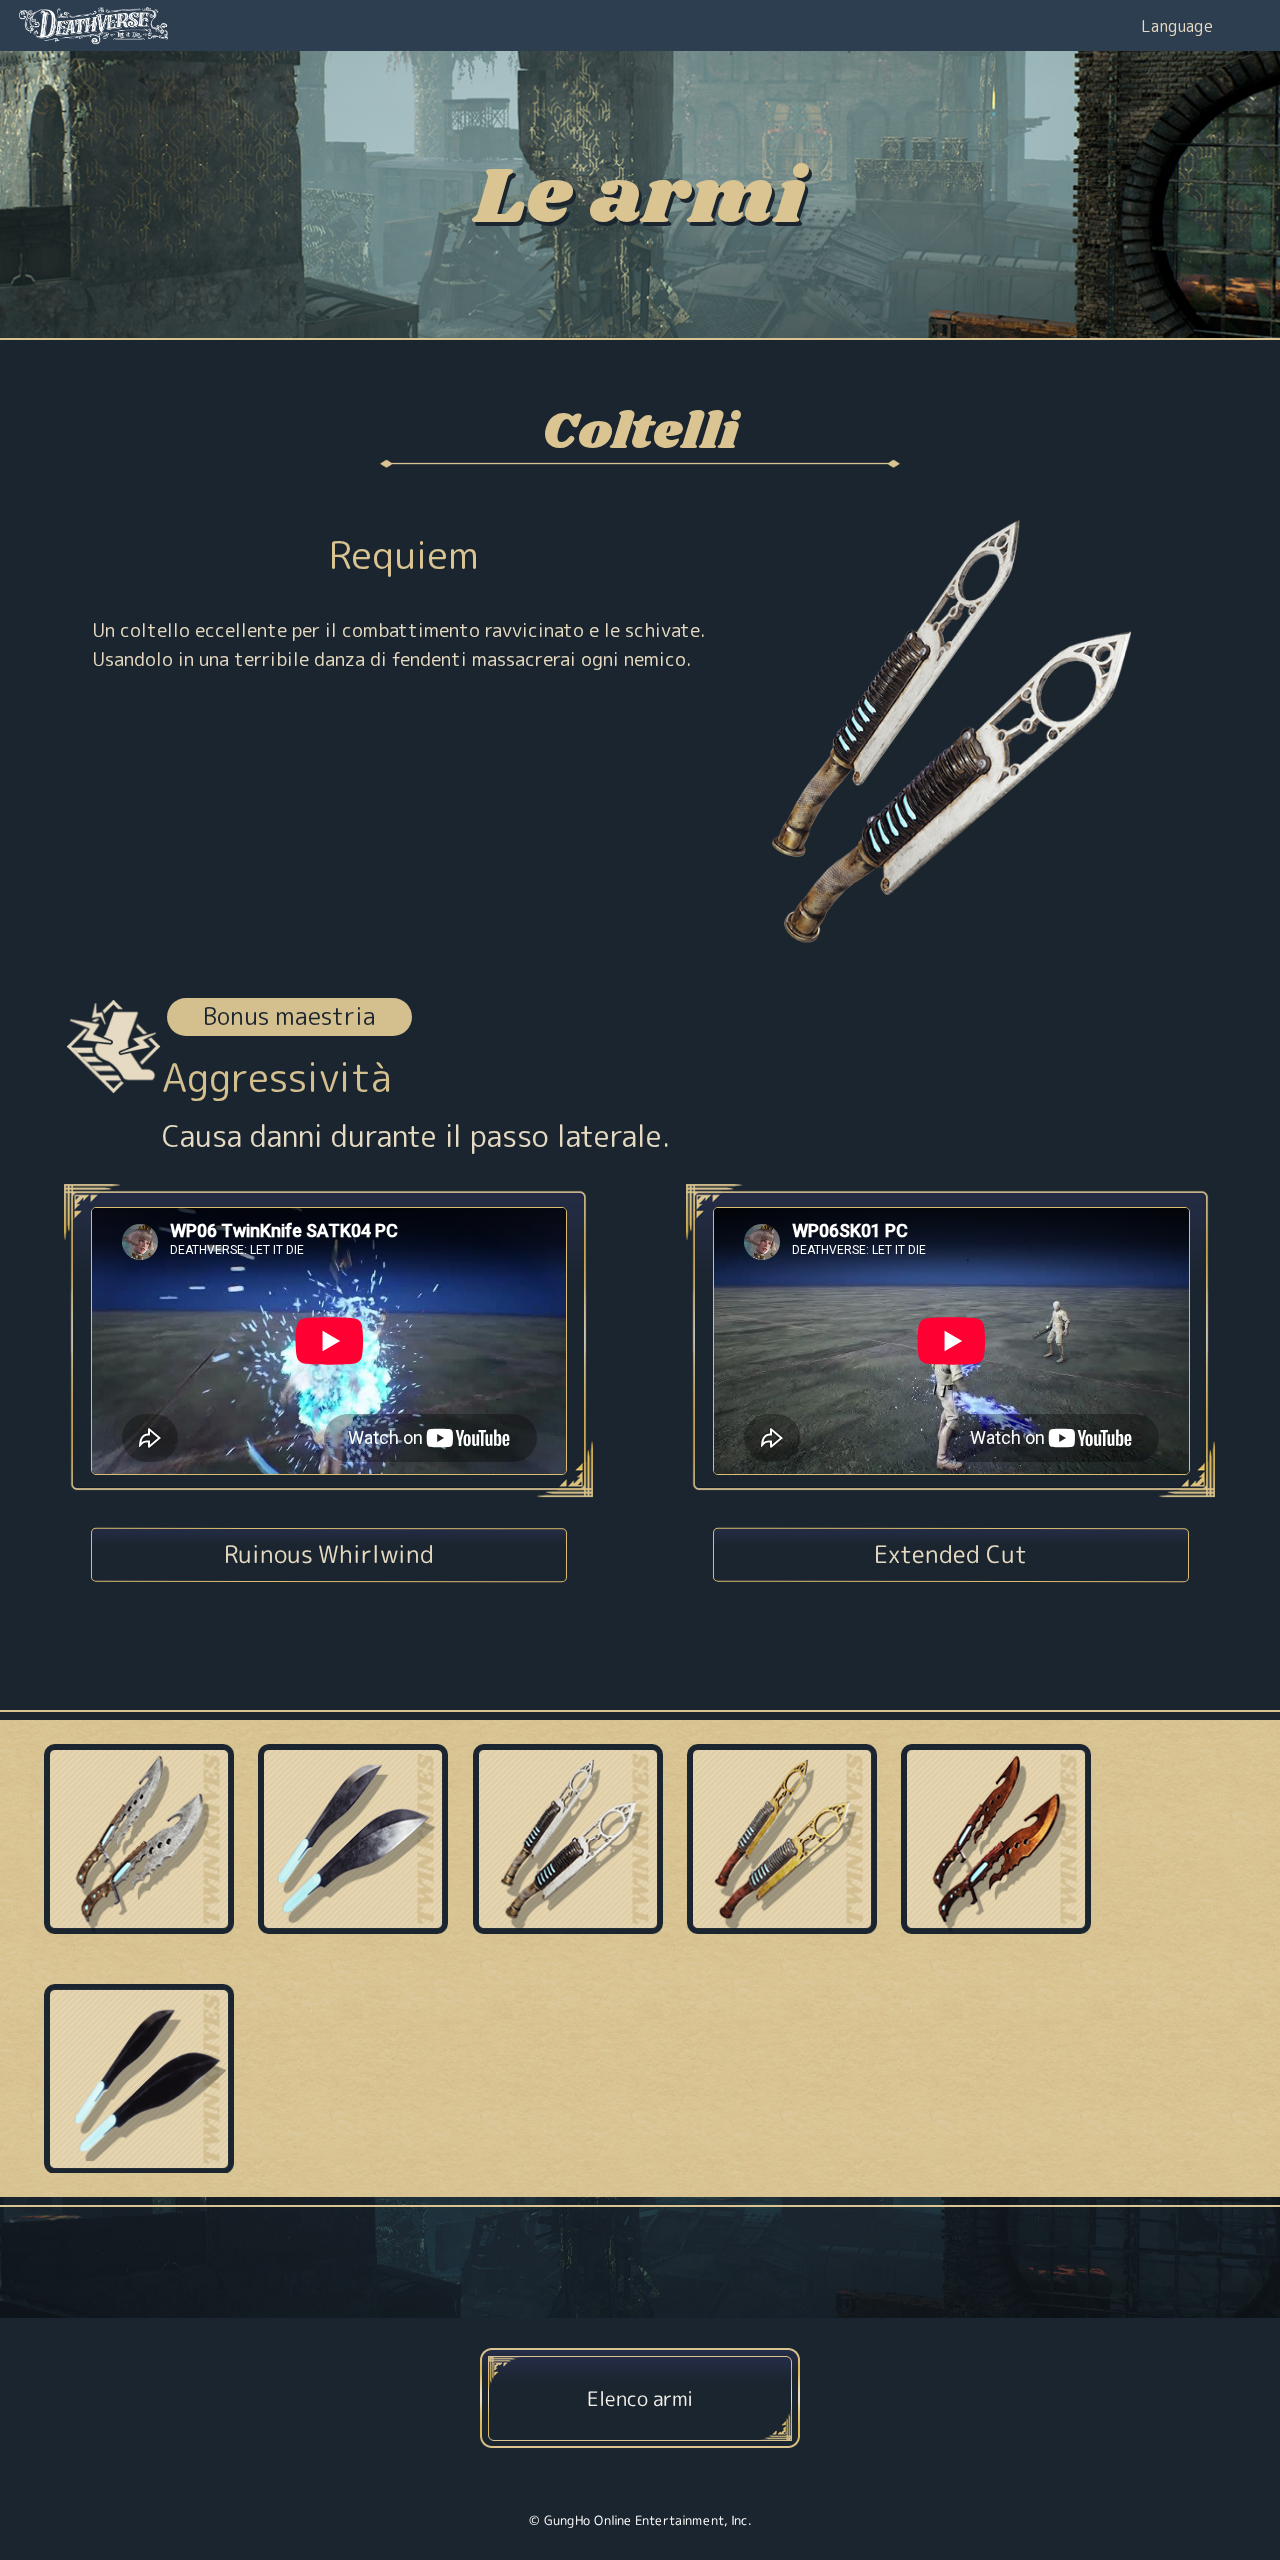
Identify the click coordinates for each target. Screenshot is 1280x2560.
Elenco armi (640, 2397)
